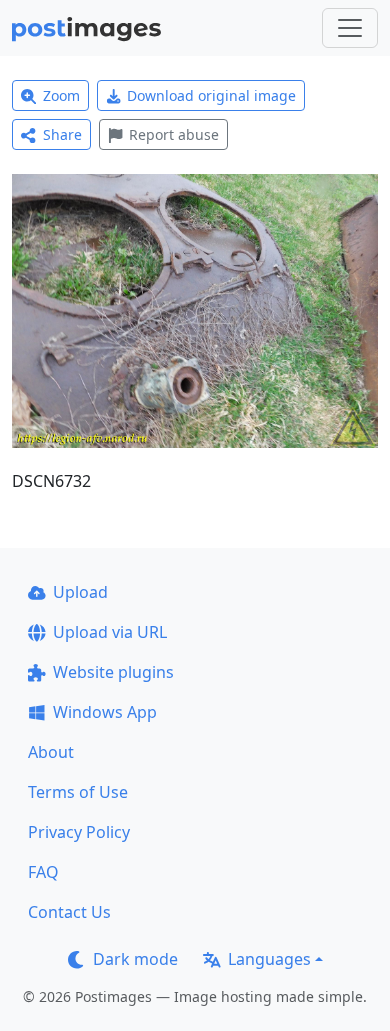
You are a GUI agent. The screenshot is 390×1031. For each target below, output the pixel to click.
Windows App (105, 712)
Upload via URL (110, 632)
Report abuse (174, 134)
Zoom (61, 95)
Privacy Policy (79, 832)
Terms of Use (78, 792)
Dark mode (135, 959)
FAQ (43, 872)
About (51, 752)
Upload (80, 592)
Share (62, 134)
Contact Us (69, 912)
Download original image (211, 95)
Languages (269, 959)
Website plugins (113, 672)
